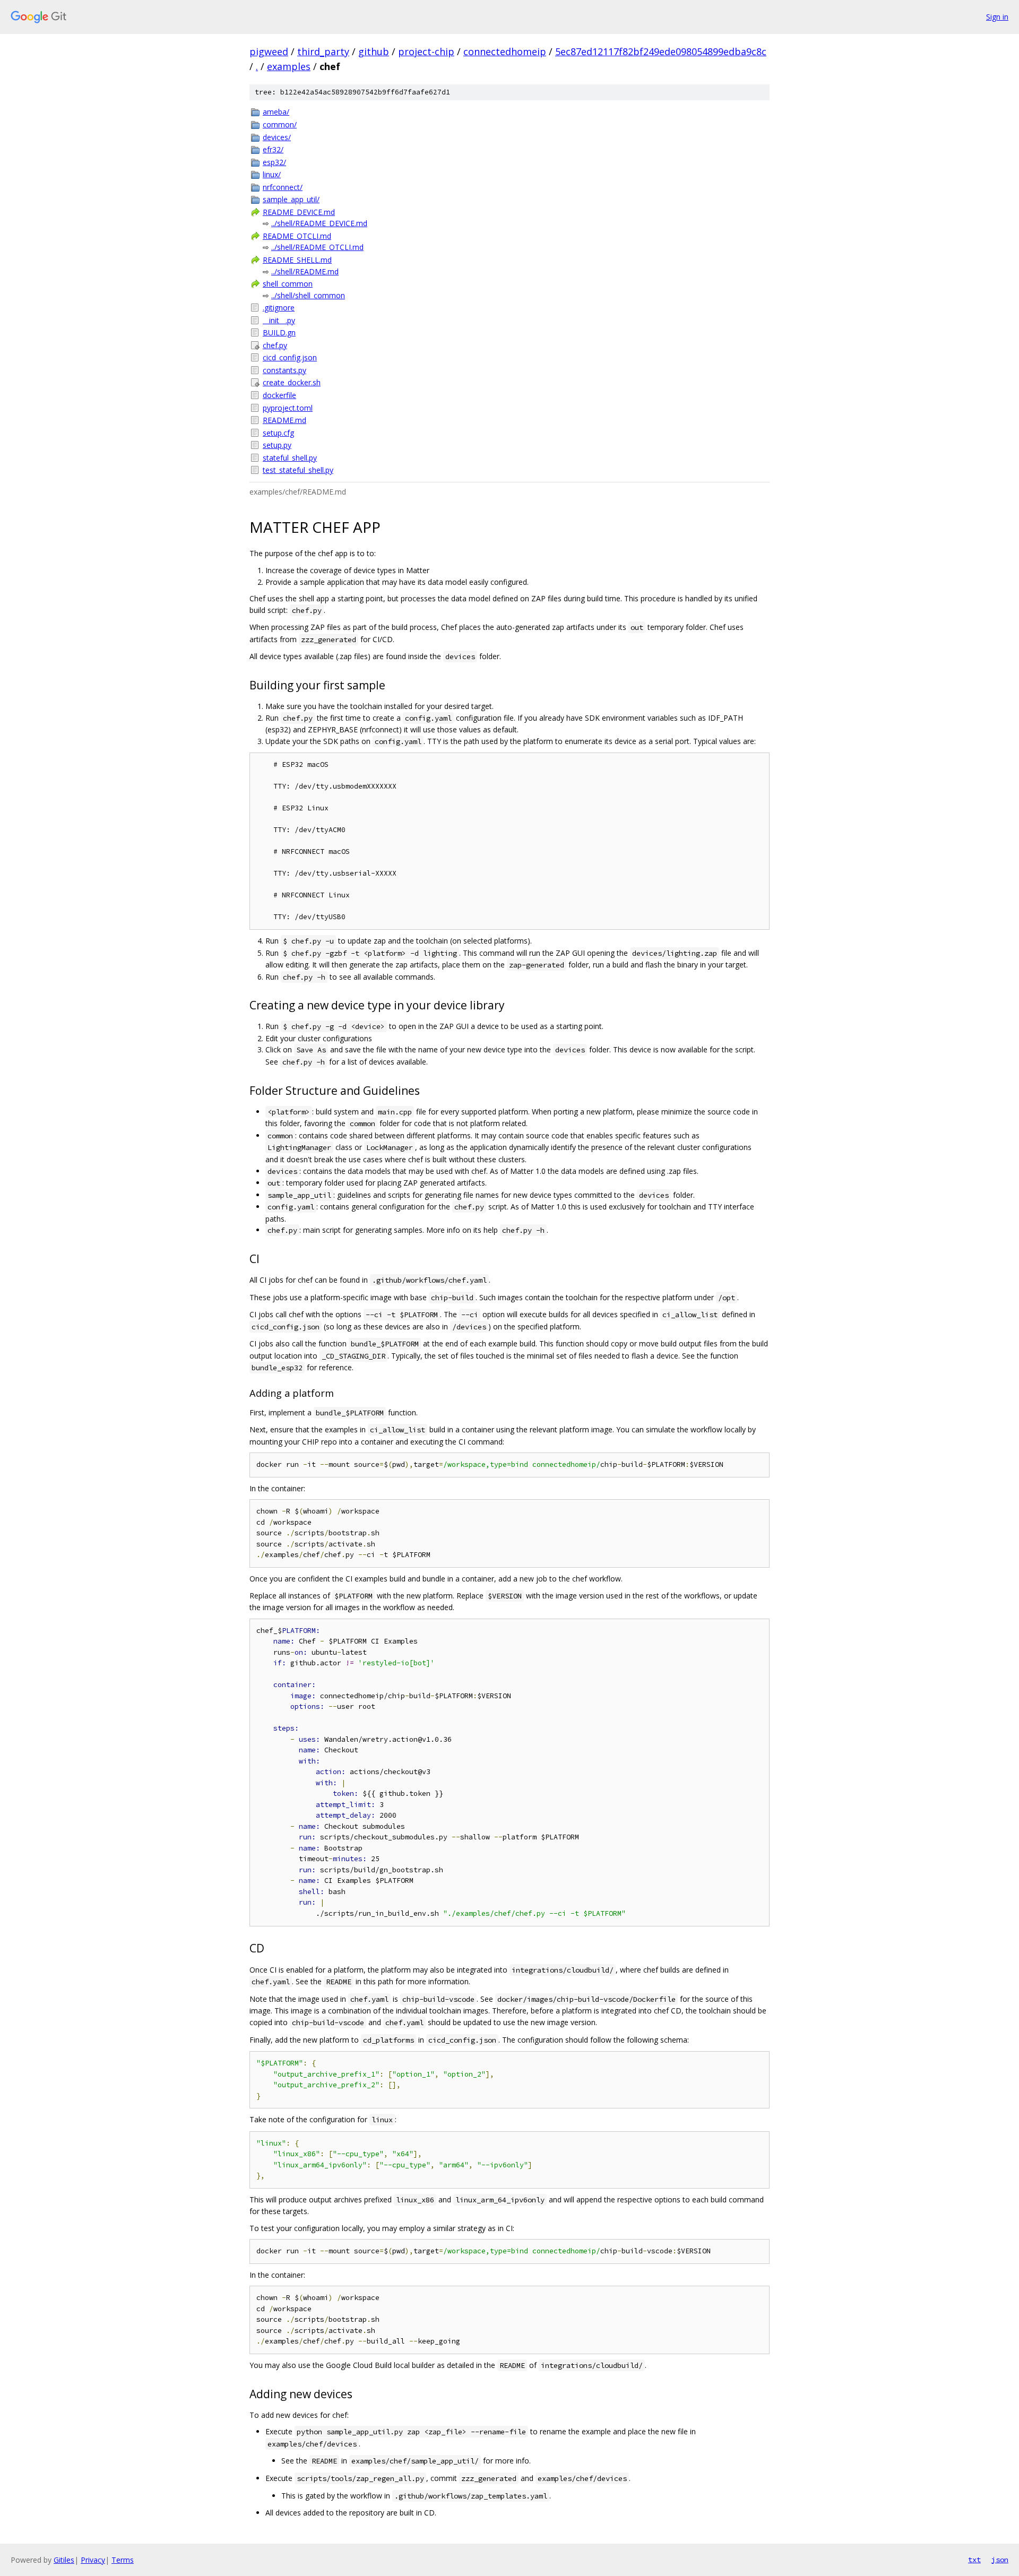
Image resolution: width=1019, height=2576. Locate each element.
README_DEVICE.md (299, 212)
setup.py (277, 445)
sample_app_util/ (291, 199)
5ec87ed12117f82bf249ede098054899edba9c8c (661, 51)
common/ (280, 124)
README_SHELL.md (297, 260)
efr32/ (273, 149)
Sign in (997, 17)
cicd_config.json (290, 357)
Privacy (93, 2560)
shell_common (288, 284)
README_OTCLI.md (297, 236)
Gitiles (64, 2560)
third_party (323, 51)
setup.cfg (278, 433)
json (1000, 2560)
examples (289, 66)
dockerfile (279, 395)
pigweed (269, 51)
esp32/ (274, 162)
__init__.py (279, 320)
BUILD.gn (279, 332)
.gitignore (279, 308)
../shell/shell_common (308, 295)
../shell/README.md (305, 271)
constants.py (284, 370)
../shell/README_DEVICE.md (319, 223)
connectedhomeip (505, 51)
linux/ (272, 174)
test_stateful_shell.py (298, 470)
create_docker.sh (292, 382)
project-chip (426, 51)
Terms (123, 2560)
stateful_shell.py (290, 458)
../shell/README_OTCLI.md (317, 247)
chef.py (275, 345)
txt (974, 2560)
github (374, 51)
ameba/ (276, 112)
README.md (284, 420)
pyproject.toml (288, 408)
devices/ (277, 137)
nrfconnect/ (283, 187)
